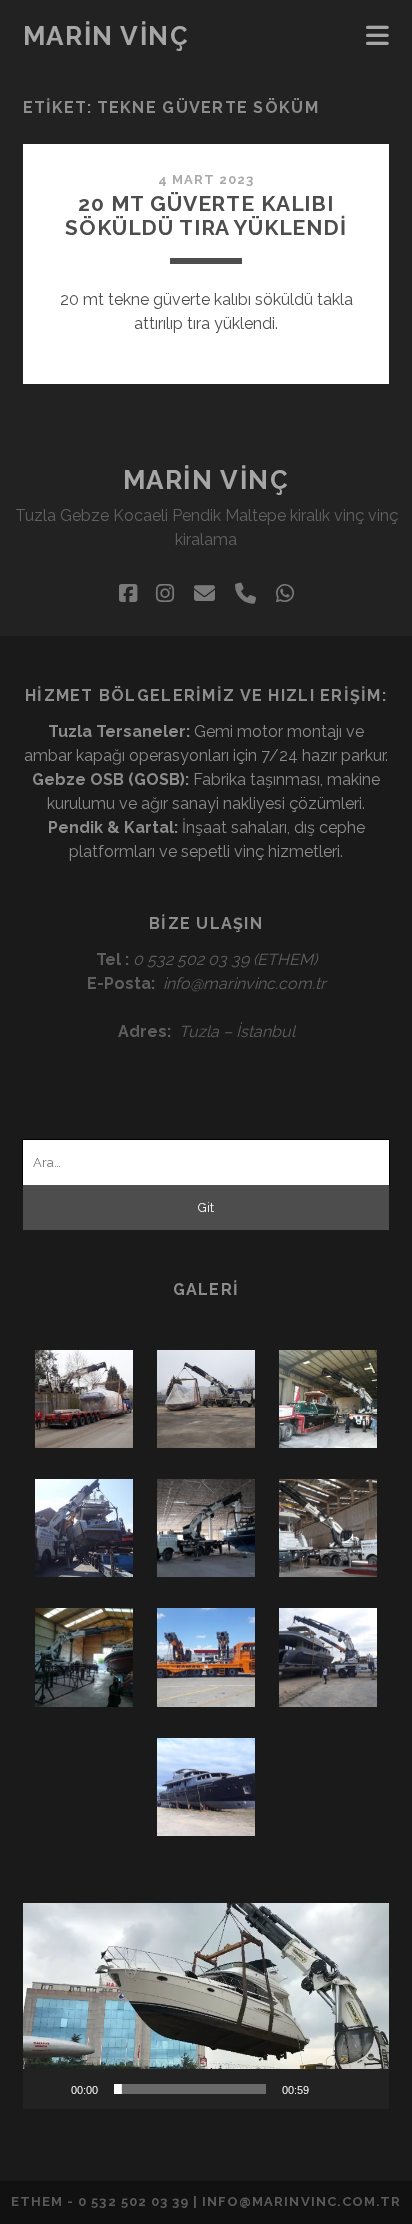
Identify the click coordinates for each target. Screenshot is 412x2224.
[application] (206, 2006)
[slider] (190, 2089)
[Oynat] (49, 2089)
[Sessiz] (331, 2089)
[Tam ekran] (363, 2089)
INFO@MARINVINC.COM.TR (301, 2201)
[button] (206, 2006)
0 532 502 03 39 (191, 959)
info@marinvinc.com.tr (244, 983)
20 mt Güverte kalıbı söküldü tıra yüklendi (206, 215)
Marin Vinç (106, 36)
